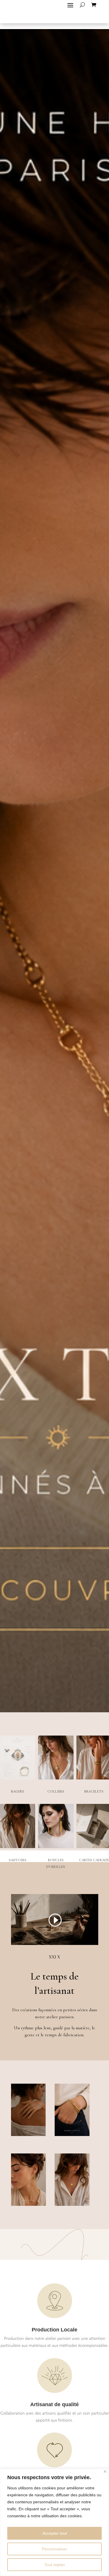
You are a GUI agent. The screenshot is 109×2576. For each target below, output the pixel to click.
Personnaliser (54, 2549)
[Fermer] (105, 2471)
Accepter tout (55, 2533)
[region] (54, 2522)
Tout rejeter (55, 2565)
